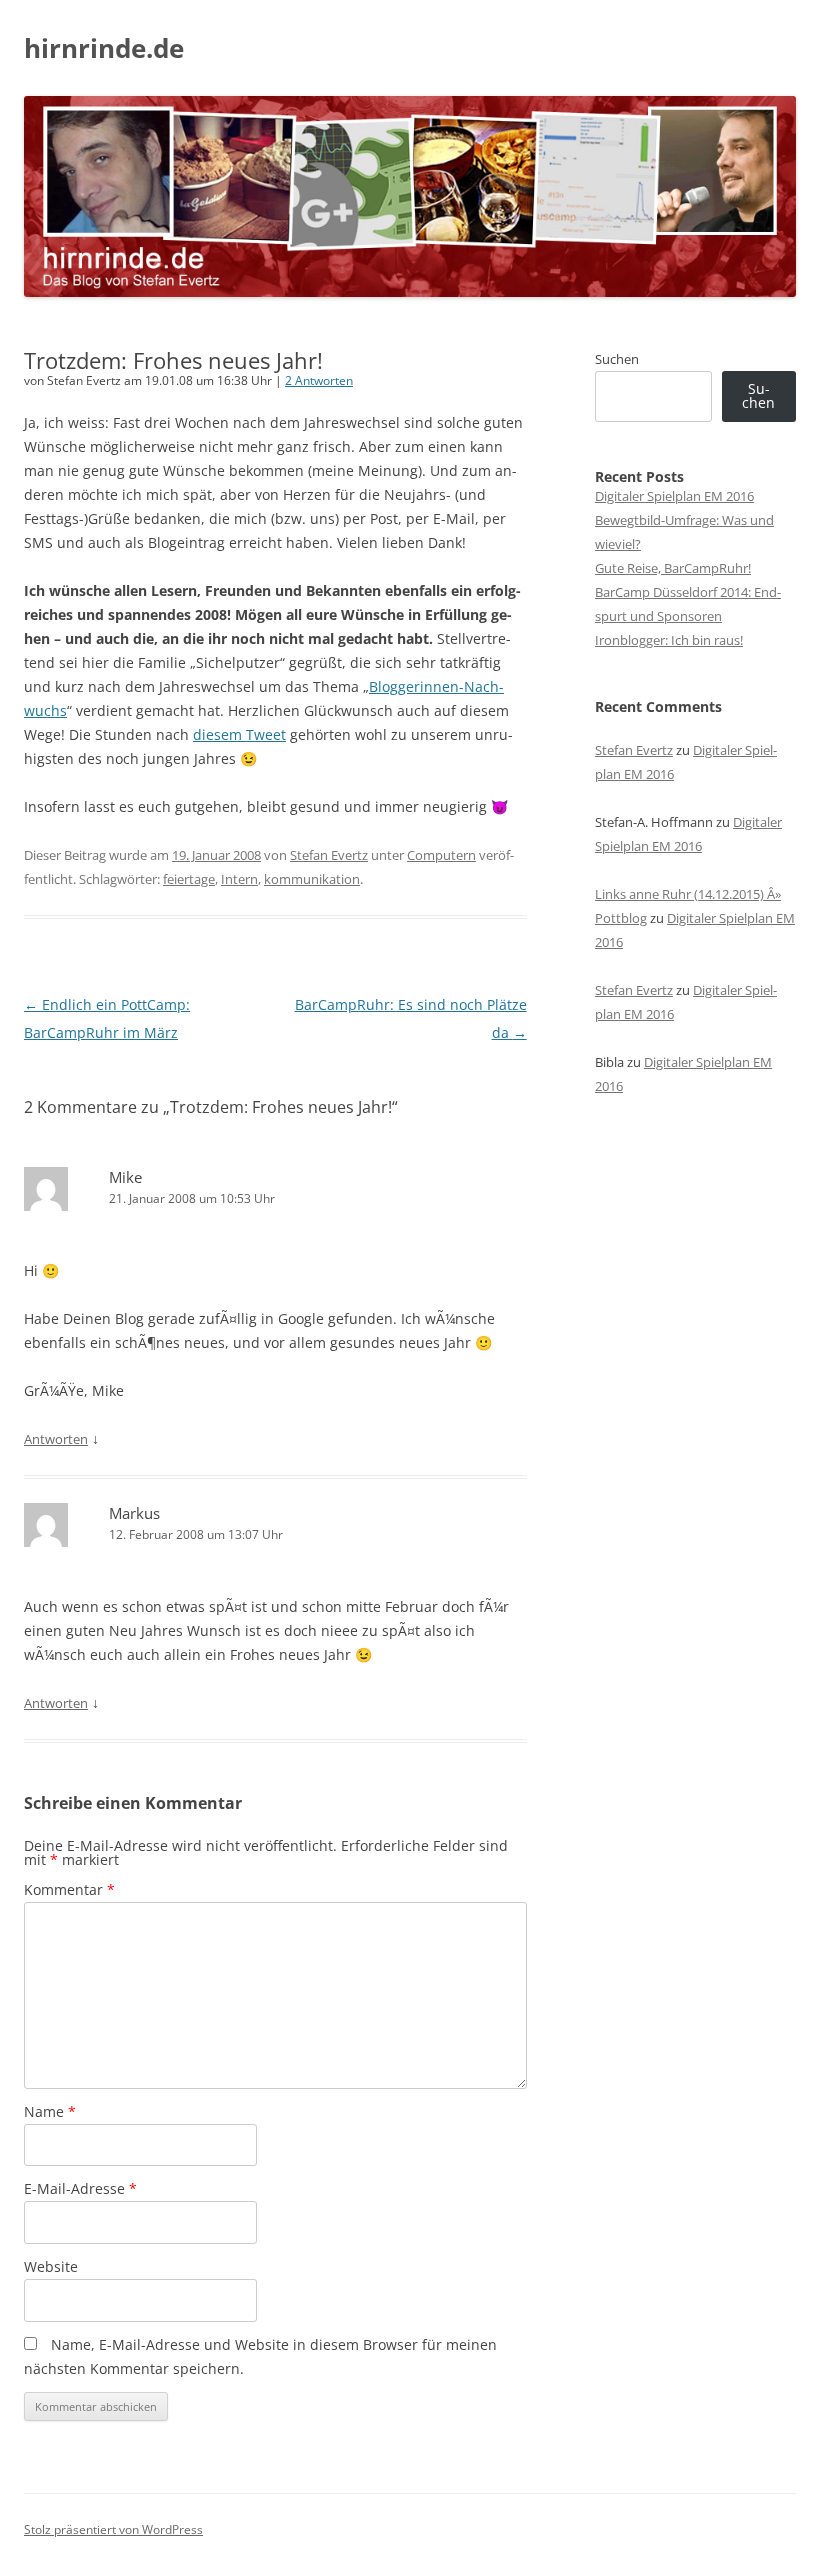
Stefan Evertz (329, 855)
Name (50, 2111)
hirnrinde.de (104, 48)
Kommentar (69, 1889)
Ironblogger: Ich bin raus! (669, 640)
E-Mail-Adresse (80, 2188)
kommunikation (312, 879)
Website (51, 2266)
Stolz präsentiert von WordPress (113, 2529)
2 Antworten (319, 380)
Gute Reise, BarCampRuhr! (673, 568)
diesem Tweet (239, 734)
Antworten (56, 1439)
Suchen (617, 359)
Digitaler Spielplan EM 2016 (674, 496)
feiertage (189, 879)
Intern (239, 879)
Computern (441, 855)
